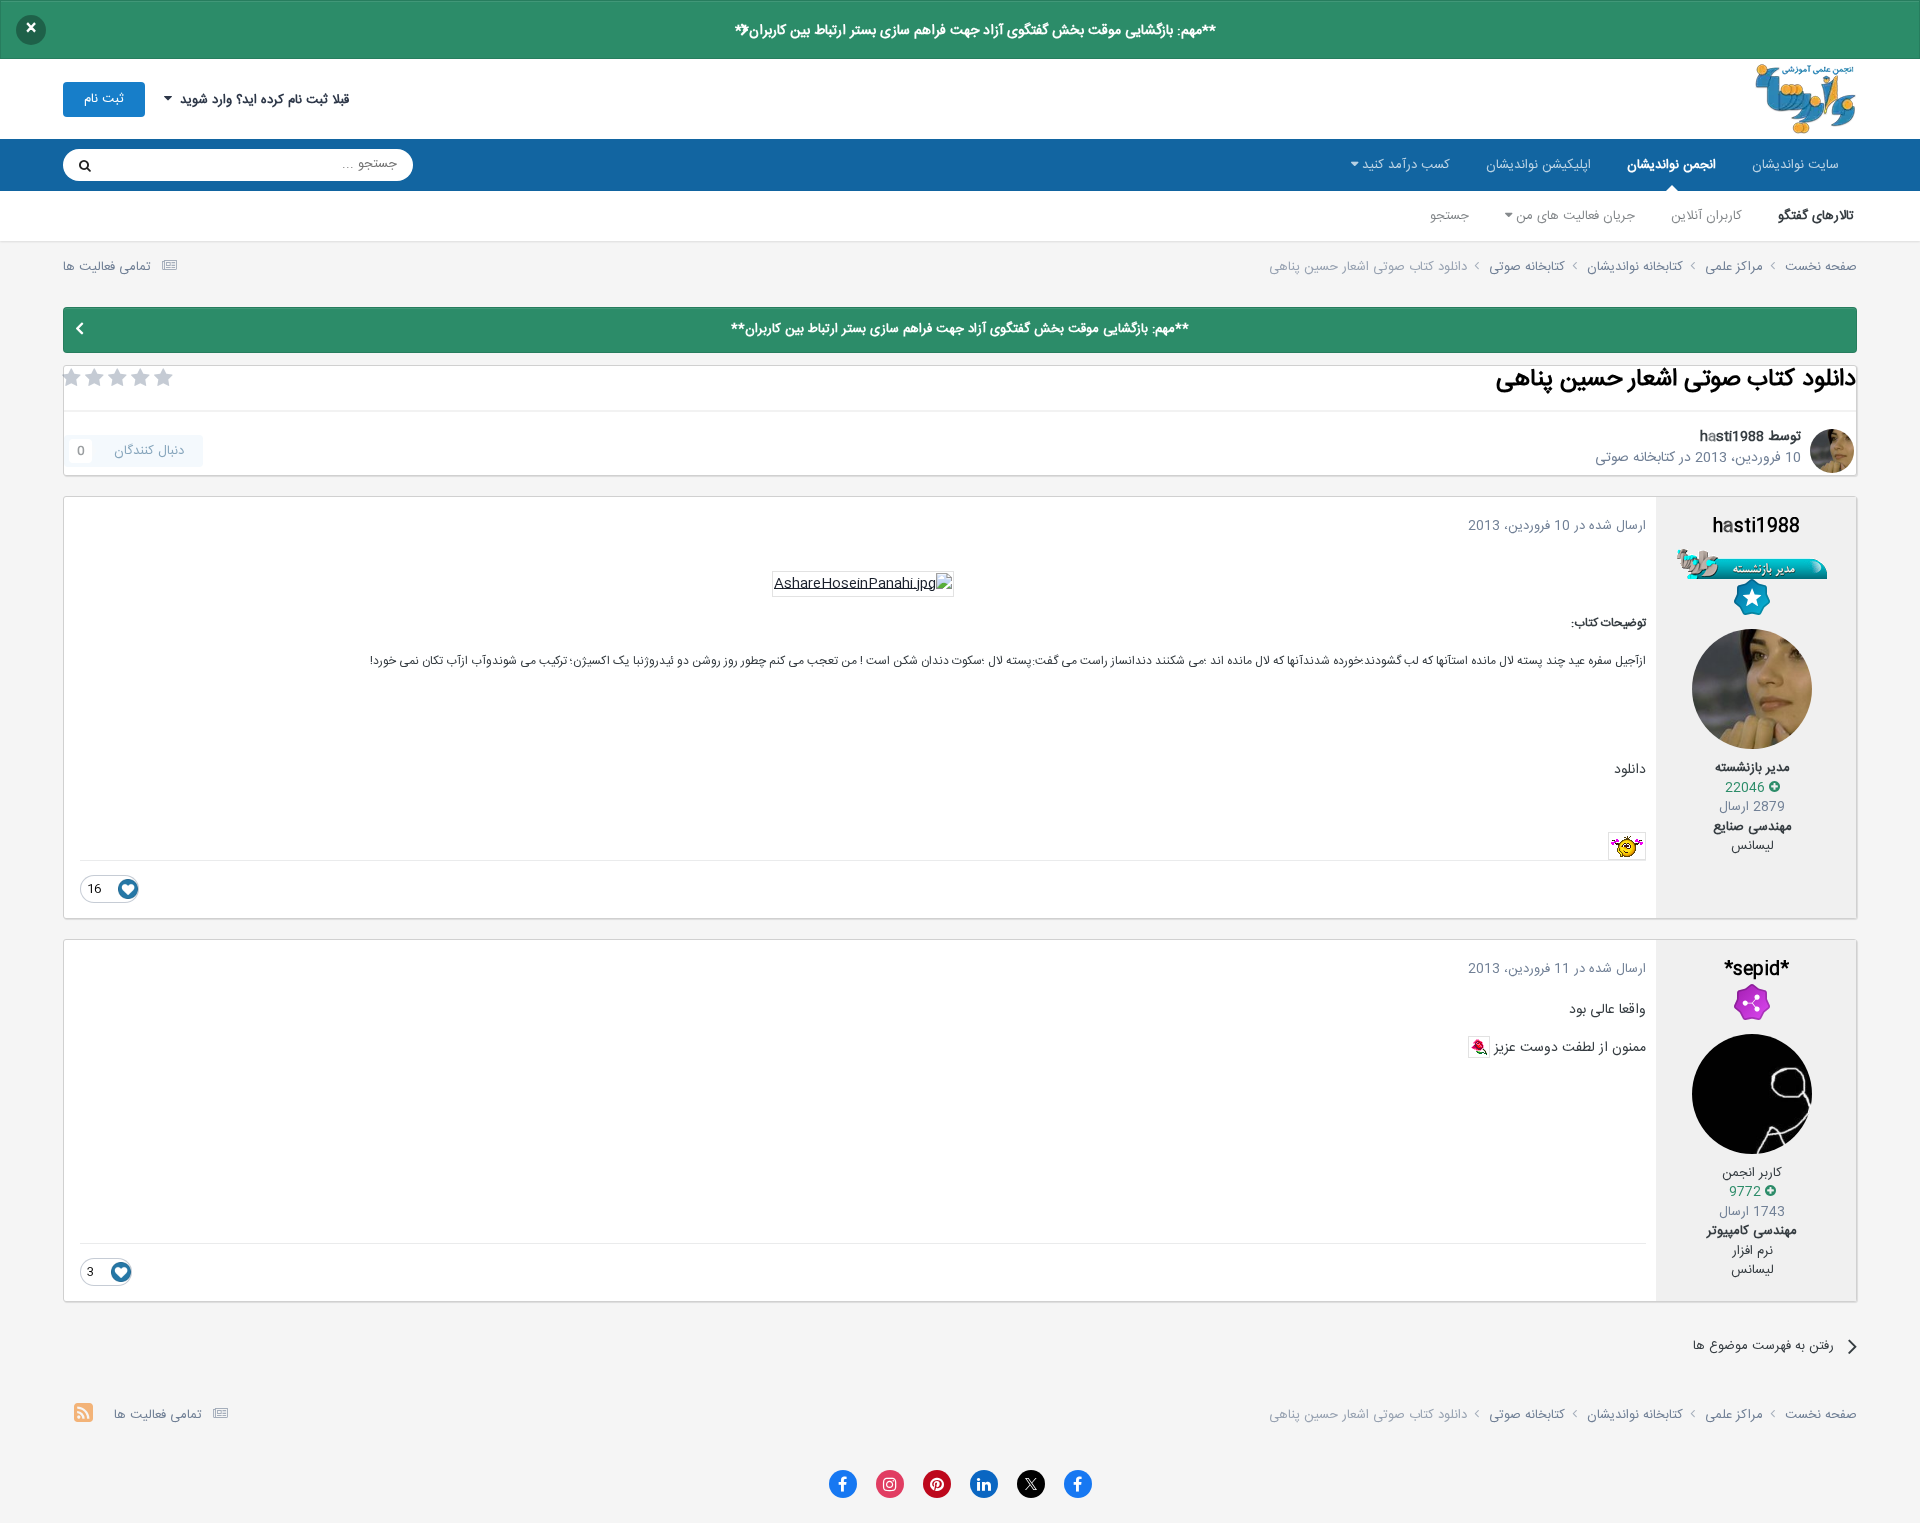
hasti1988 (1732, 437)
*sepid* (1756, 970)
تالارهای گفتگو (1816, 216)
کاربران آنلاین (1706, 216)
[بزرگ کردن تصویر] (863, 585)
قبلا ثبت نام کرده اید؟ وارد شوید (260, 100)
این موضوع (161, 165)
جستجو (1449, 216)
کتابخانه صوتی (1635, 458)
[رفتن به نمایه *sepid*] (1752, 1094)
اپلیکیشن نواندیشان (1538, 165)
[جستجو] (85, 165)
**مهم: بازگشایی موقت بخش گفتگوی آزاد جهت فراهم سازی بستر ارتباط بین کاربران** (975, 31)
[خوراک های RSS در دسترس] (83, 1415)
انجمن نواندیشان (1671, 165)
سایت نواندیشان (1795, 165)
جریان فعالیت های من (1573, 216)
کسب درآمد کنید (1404, 165)
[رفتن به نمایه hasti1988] (1832, 451)
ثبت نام (104, 99)
